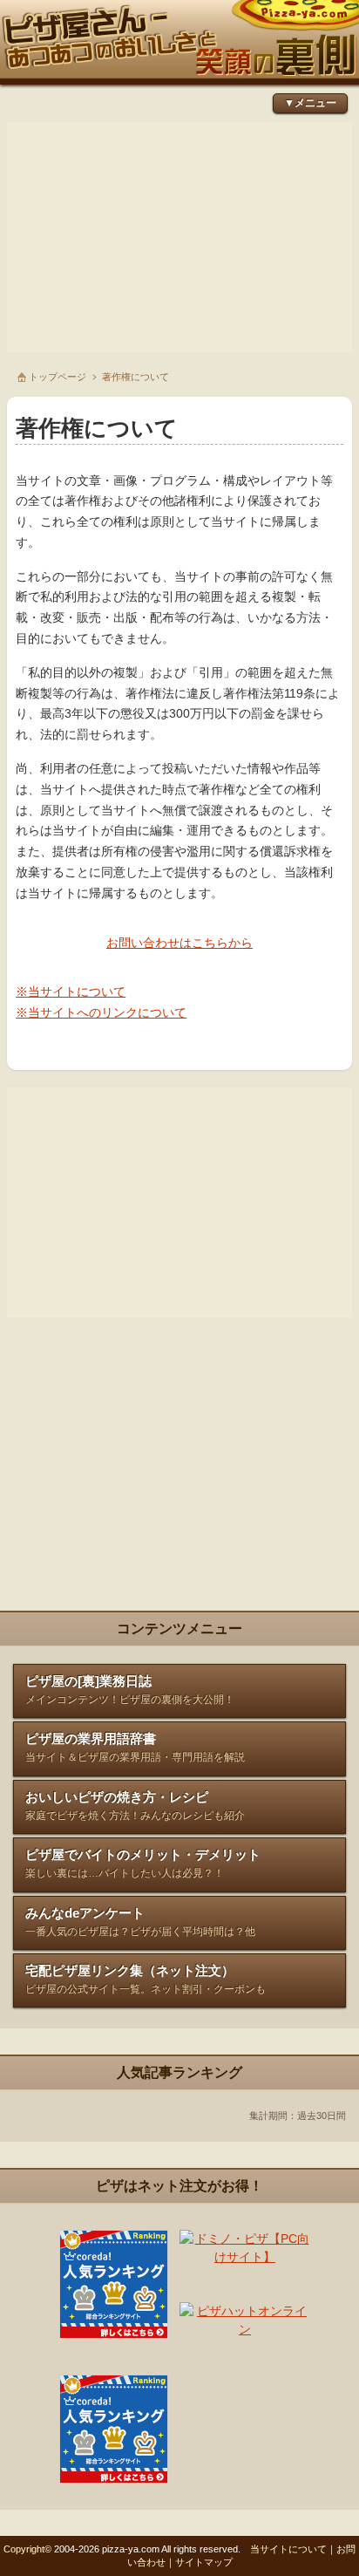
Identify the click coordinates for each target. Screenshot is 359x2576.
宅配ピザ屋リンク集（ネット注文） (146, 1979)
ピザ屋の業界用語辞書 (135, 1747)
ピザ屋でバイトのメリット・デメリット (143, 1863)
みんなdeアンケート (140, 1922)
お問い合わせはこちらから (179, 943)
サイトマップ (204, 2562)
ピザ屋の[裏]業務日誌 (130, 1690)
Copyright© (27, 2549)
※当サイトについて (71, 992)
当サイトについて (288, 2549)
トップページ (58, 377)
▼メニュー (310, 103)
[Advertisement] (179, 237)
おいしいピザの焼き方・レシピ (135, 1806)
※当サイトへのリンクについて (101, 1012)
